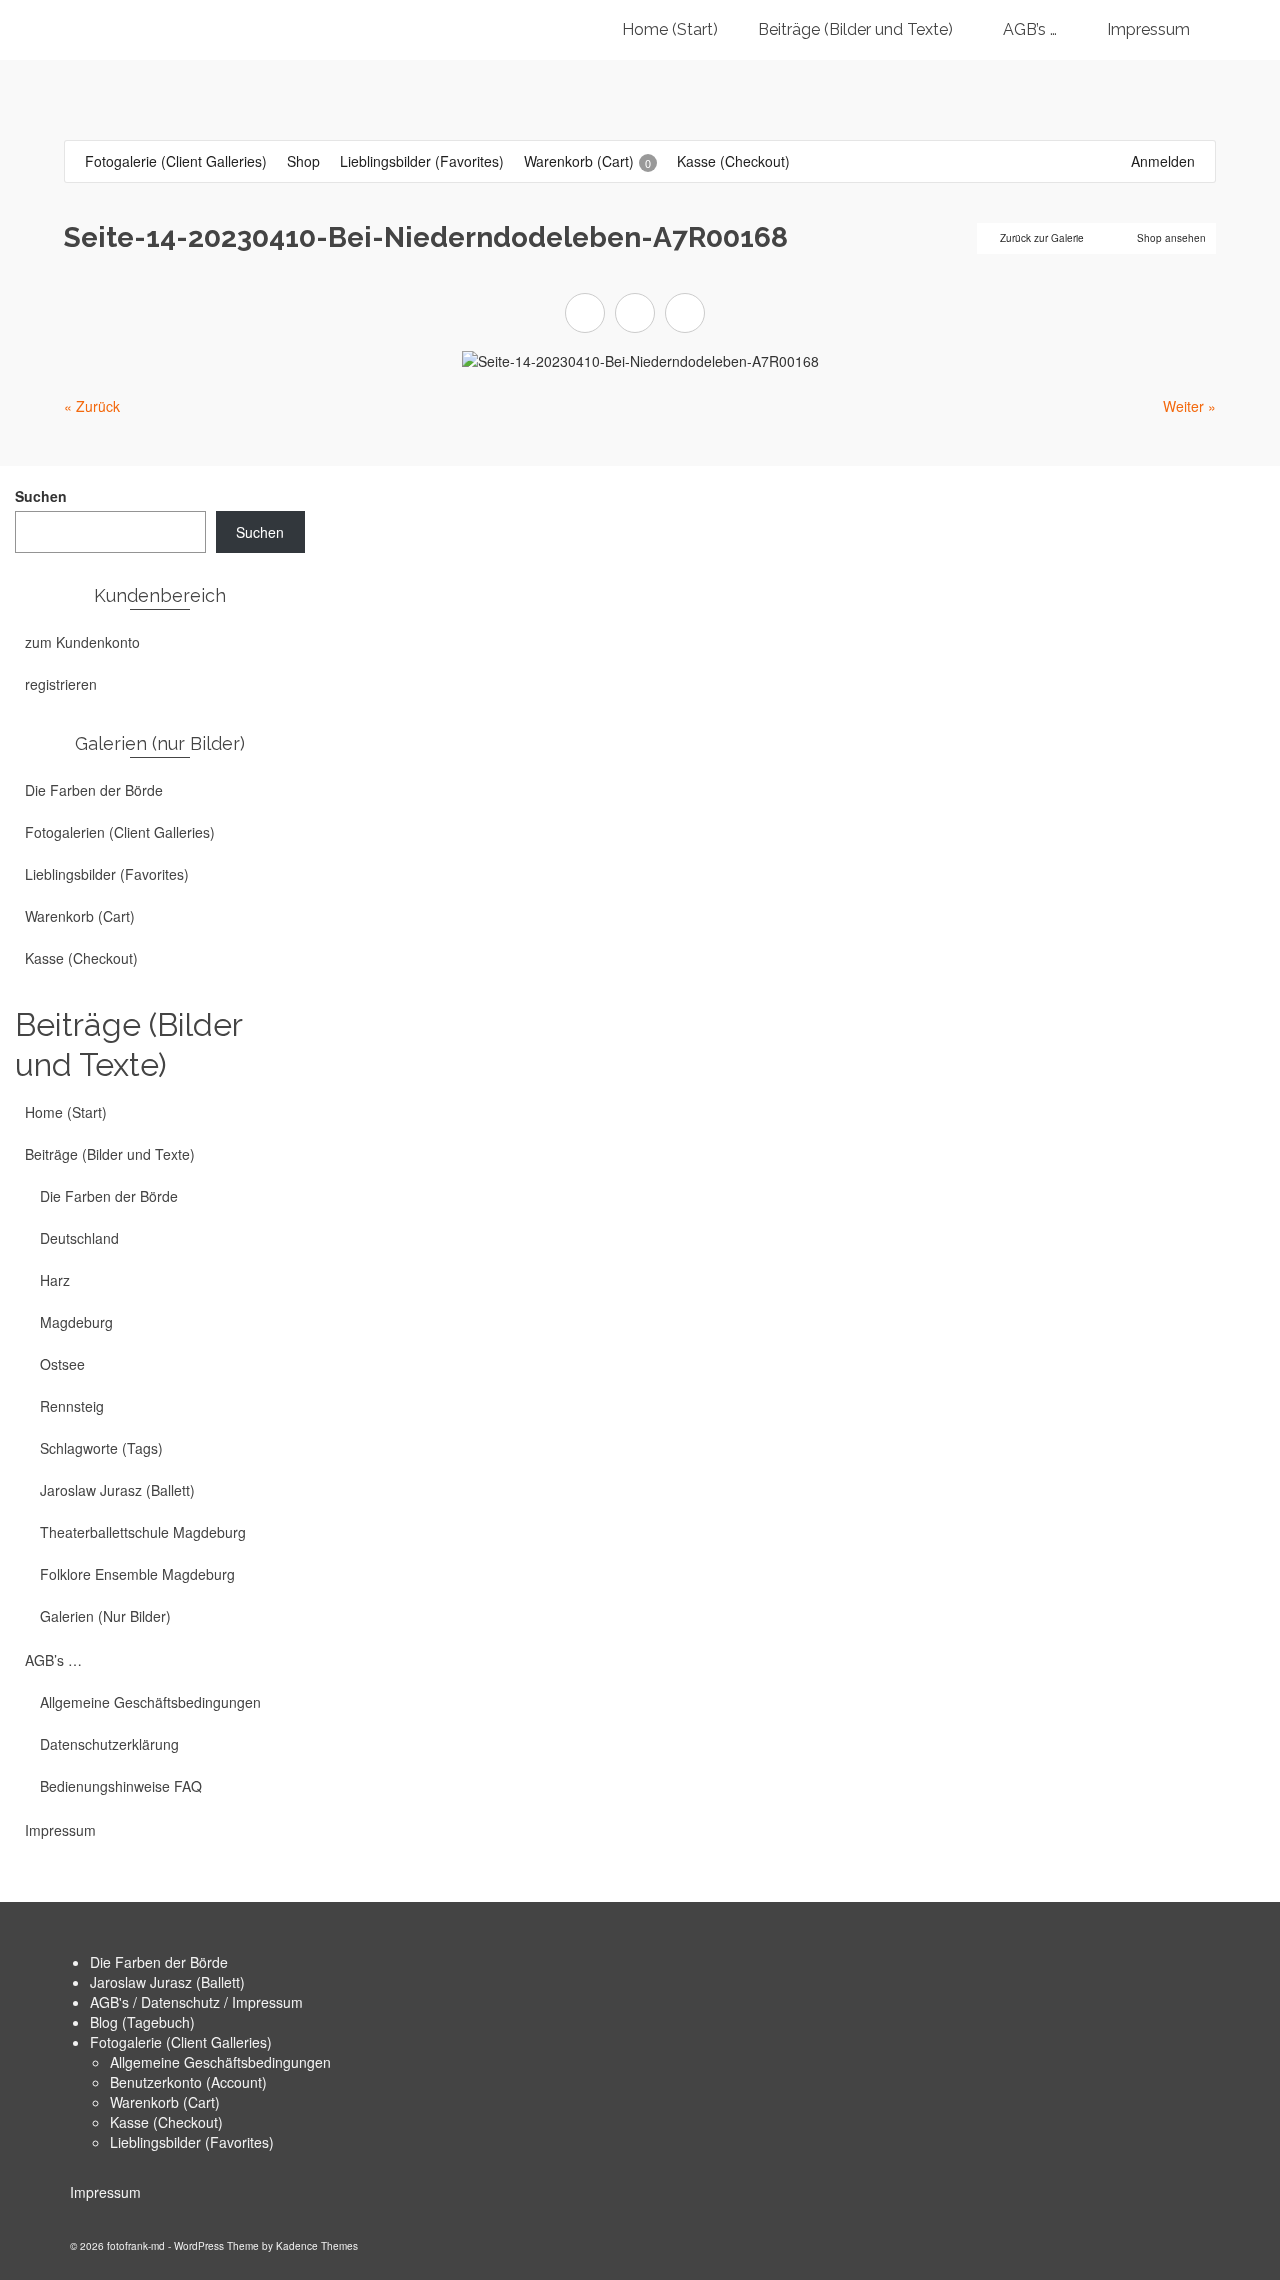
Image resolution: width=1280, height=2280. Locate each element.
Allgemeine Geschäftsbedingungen (220, 2062)
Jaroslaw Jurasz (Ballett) (167, 1982)
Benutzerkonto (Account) (188, 2082)
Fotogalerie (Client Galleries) (181, 2042)
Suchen (41, 496)
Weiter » (1189, 406)
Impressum (105, 2192)
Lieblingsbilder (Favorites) (192, 2142)
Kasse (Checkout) (166, 2122)
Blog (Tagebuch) (142, 2022)
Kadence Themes (317, 2246)
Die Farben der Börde (159, 1962)
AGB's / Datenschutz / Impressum (196, 2002)
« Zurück (92, 406)
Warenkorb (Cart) (165, 2102)
